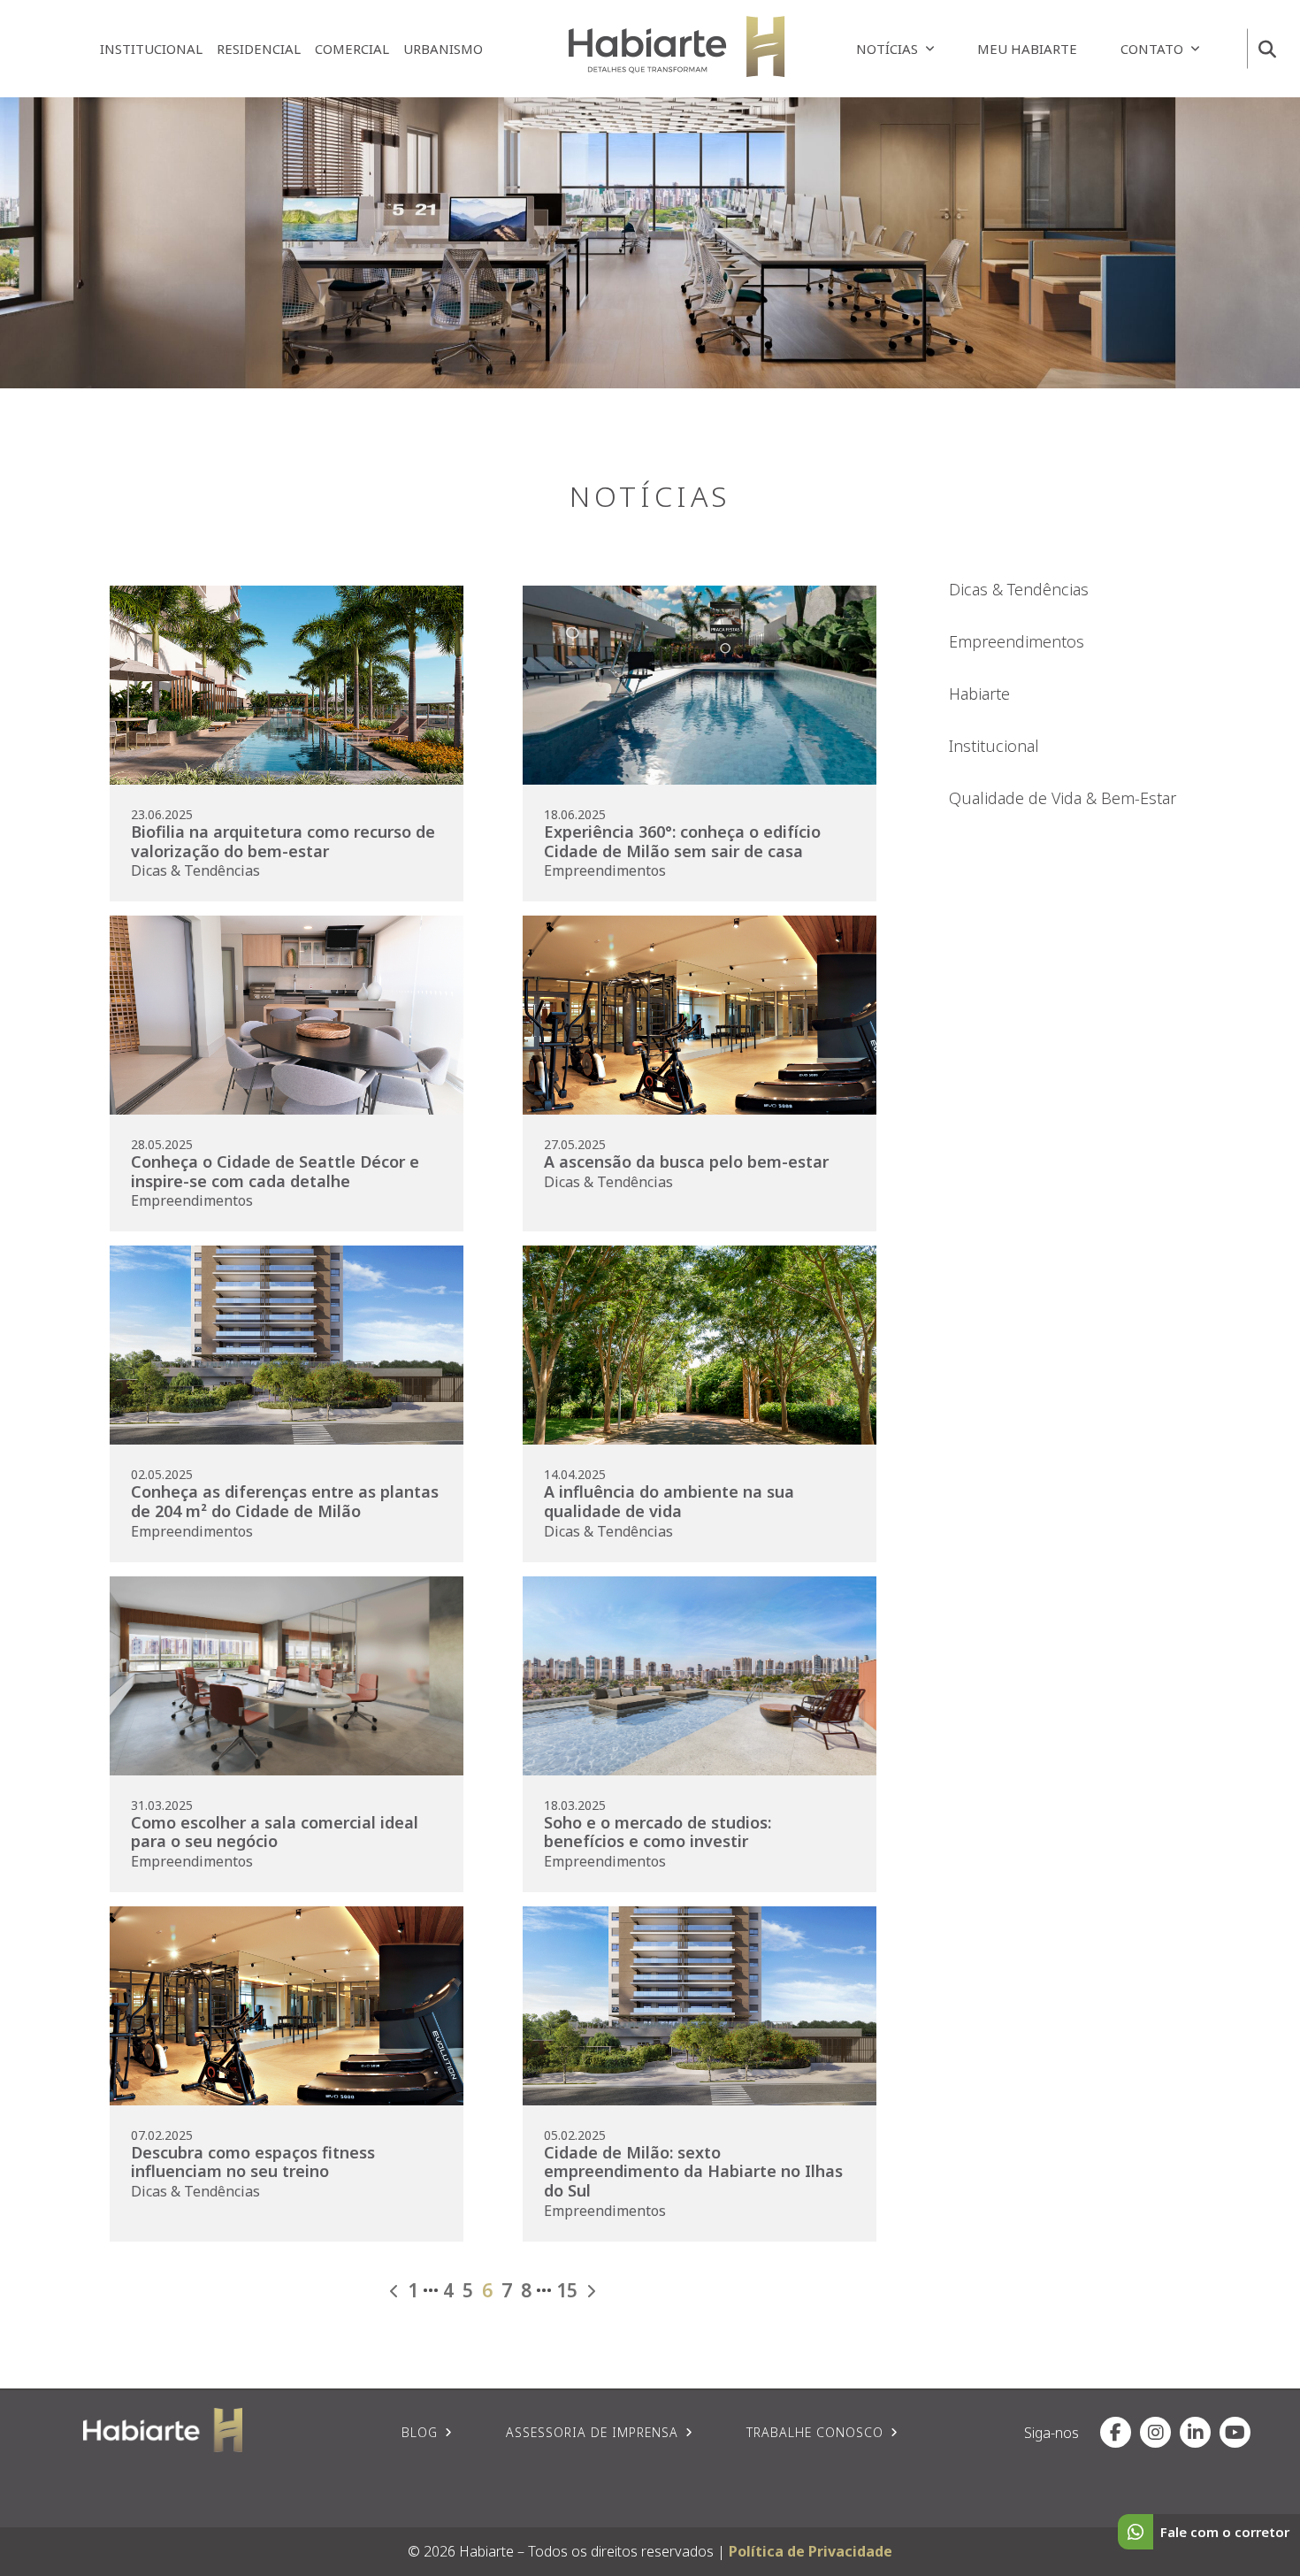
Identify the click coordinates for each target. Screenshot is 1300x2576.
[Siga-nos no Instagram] (1155, 2432)
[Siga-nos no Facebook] (1116, 2432)
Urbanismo (443, 49)
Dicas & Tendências (1019, 589)
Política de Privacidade (811, 2551)
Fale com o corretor (1225, 2532)
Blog (420, 2432)
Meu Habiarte (1027, 49)
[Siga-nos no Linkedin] (1195, 2432)
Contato (1152, 49)
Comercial (352, 49)
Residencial (259, 49)
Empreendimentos (1017, 641)
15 (567, 2291)
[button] (1267, 49)
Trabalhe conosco (815, 2432)
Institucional (151, 49)
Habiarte (979, 694)
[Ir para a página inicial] (677, 46)
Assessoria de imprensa (592, 2432)
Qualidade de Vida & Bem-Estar (1063, 798)
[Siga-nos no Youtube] (1235, 2432)
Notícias (887, 49)
